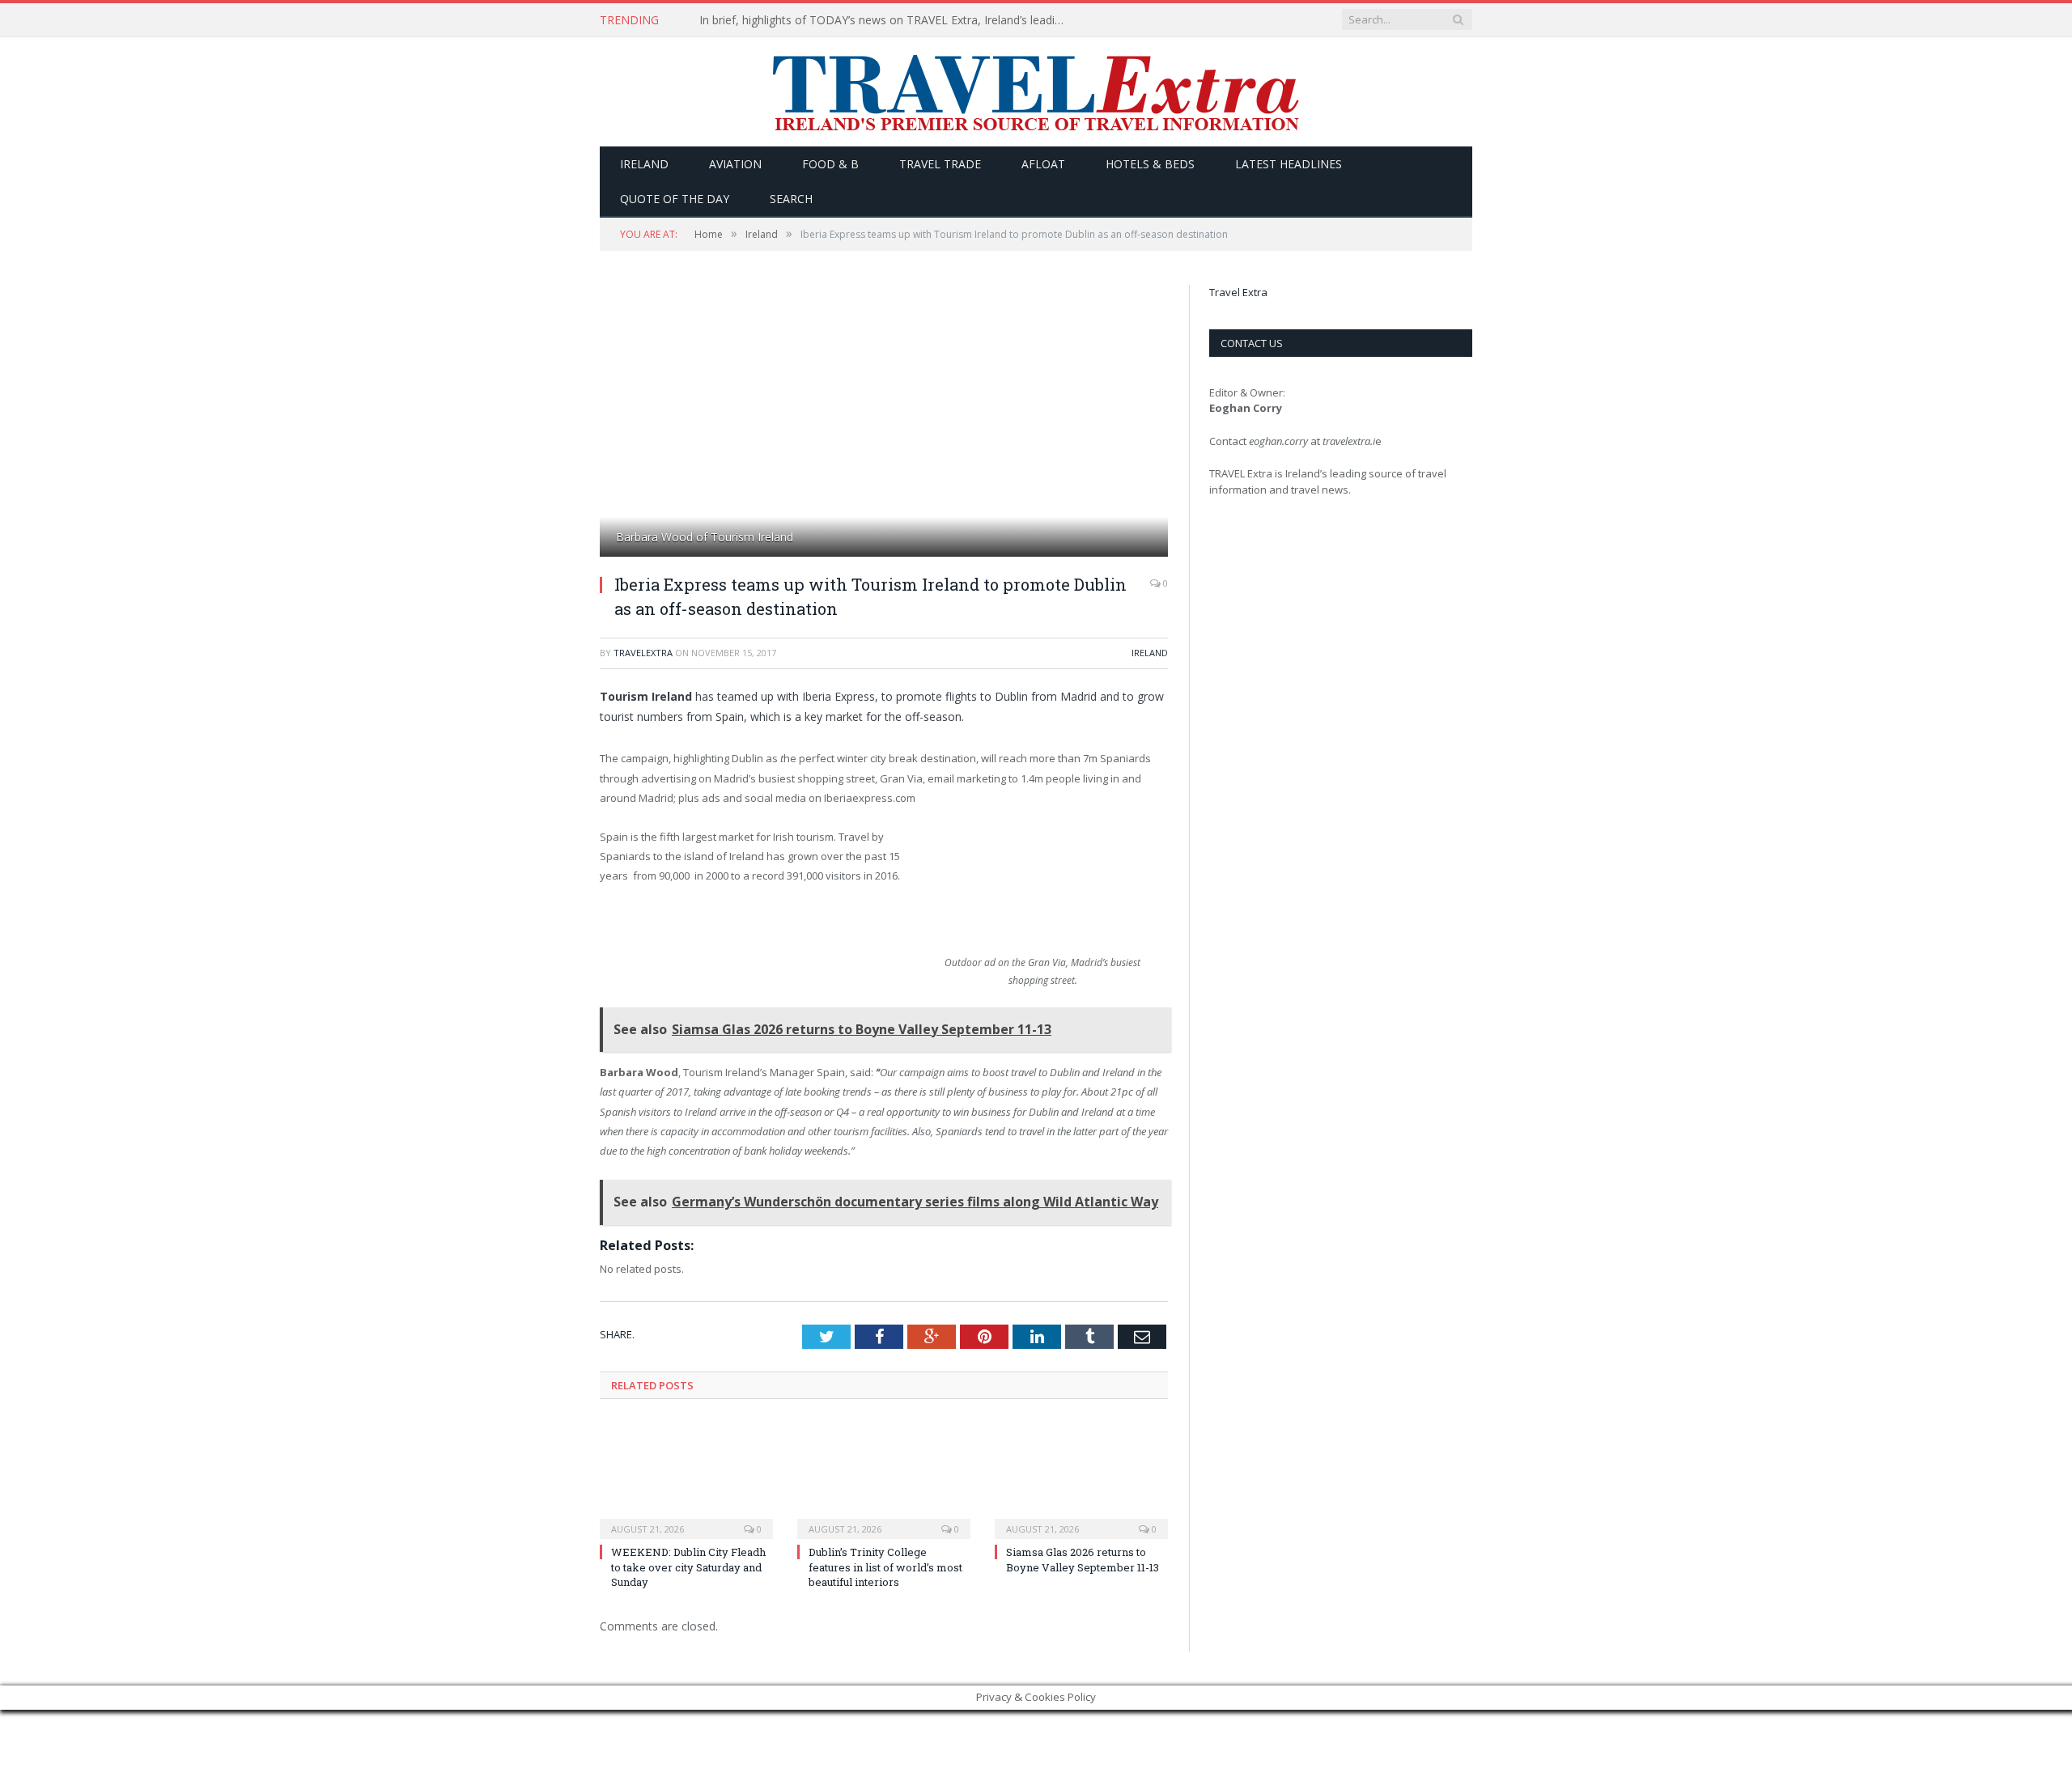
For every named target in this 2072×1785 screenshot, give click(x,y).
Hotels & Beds (1150, 164)
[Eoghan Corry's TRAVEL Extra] (1036, 92)
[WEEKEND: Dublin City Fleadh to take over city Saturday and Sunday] (686, 1478)
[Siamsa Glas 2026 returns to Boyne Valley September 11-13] (1081, 1478)
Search (791, 199)
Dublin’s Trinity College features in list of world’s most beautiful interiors (885, 1567)
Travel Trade (940, 164)
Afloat (1043, 164)
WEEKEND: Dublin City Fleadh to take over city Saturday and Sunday (688, 1567)
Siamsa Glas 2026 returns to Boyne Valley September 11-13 (1083, 1559)
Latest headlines (1289, 164)
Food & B (830, 164)
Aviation (735, 164)
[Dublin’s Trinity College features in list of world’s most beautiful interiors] (884, 1478)
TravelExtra (643, 653)
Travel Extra (1238, 292)
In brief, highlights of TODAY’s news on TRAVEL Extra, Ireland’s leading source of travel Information (885, 20)
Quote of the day (675, 199)
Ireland (644, 164)
